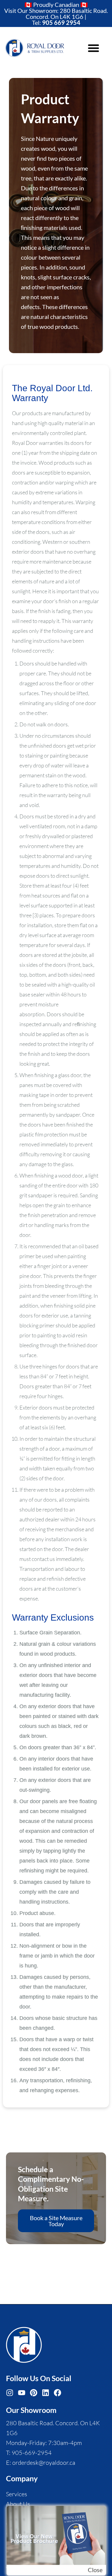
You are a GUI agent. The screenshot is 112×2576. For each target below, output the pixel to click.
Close (95, 2570)
